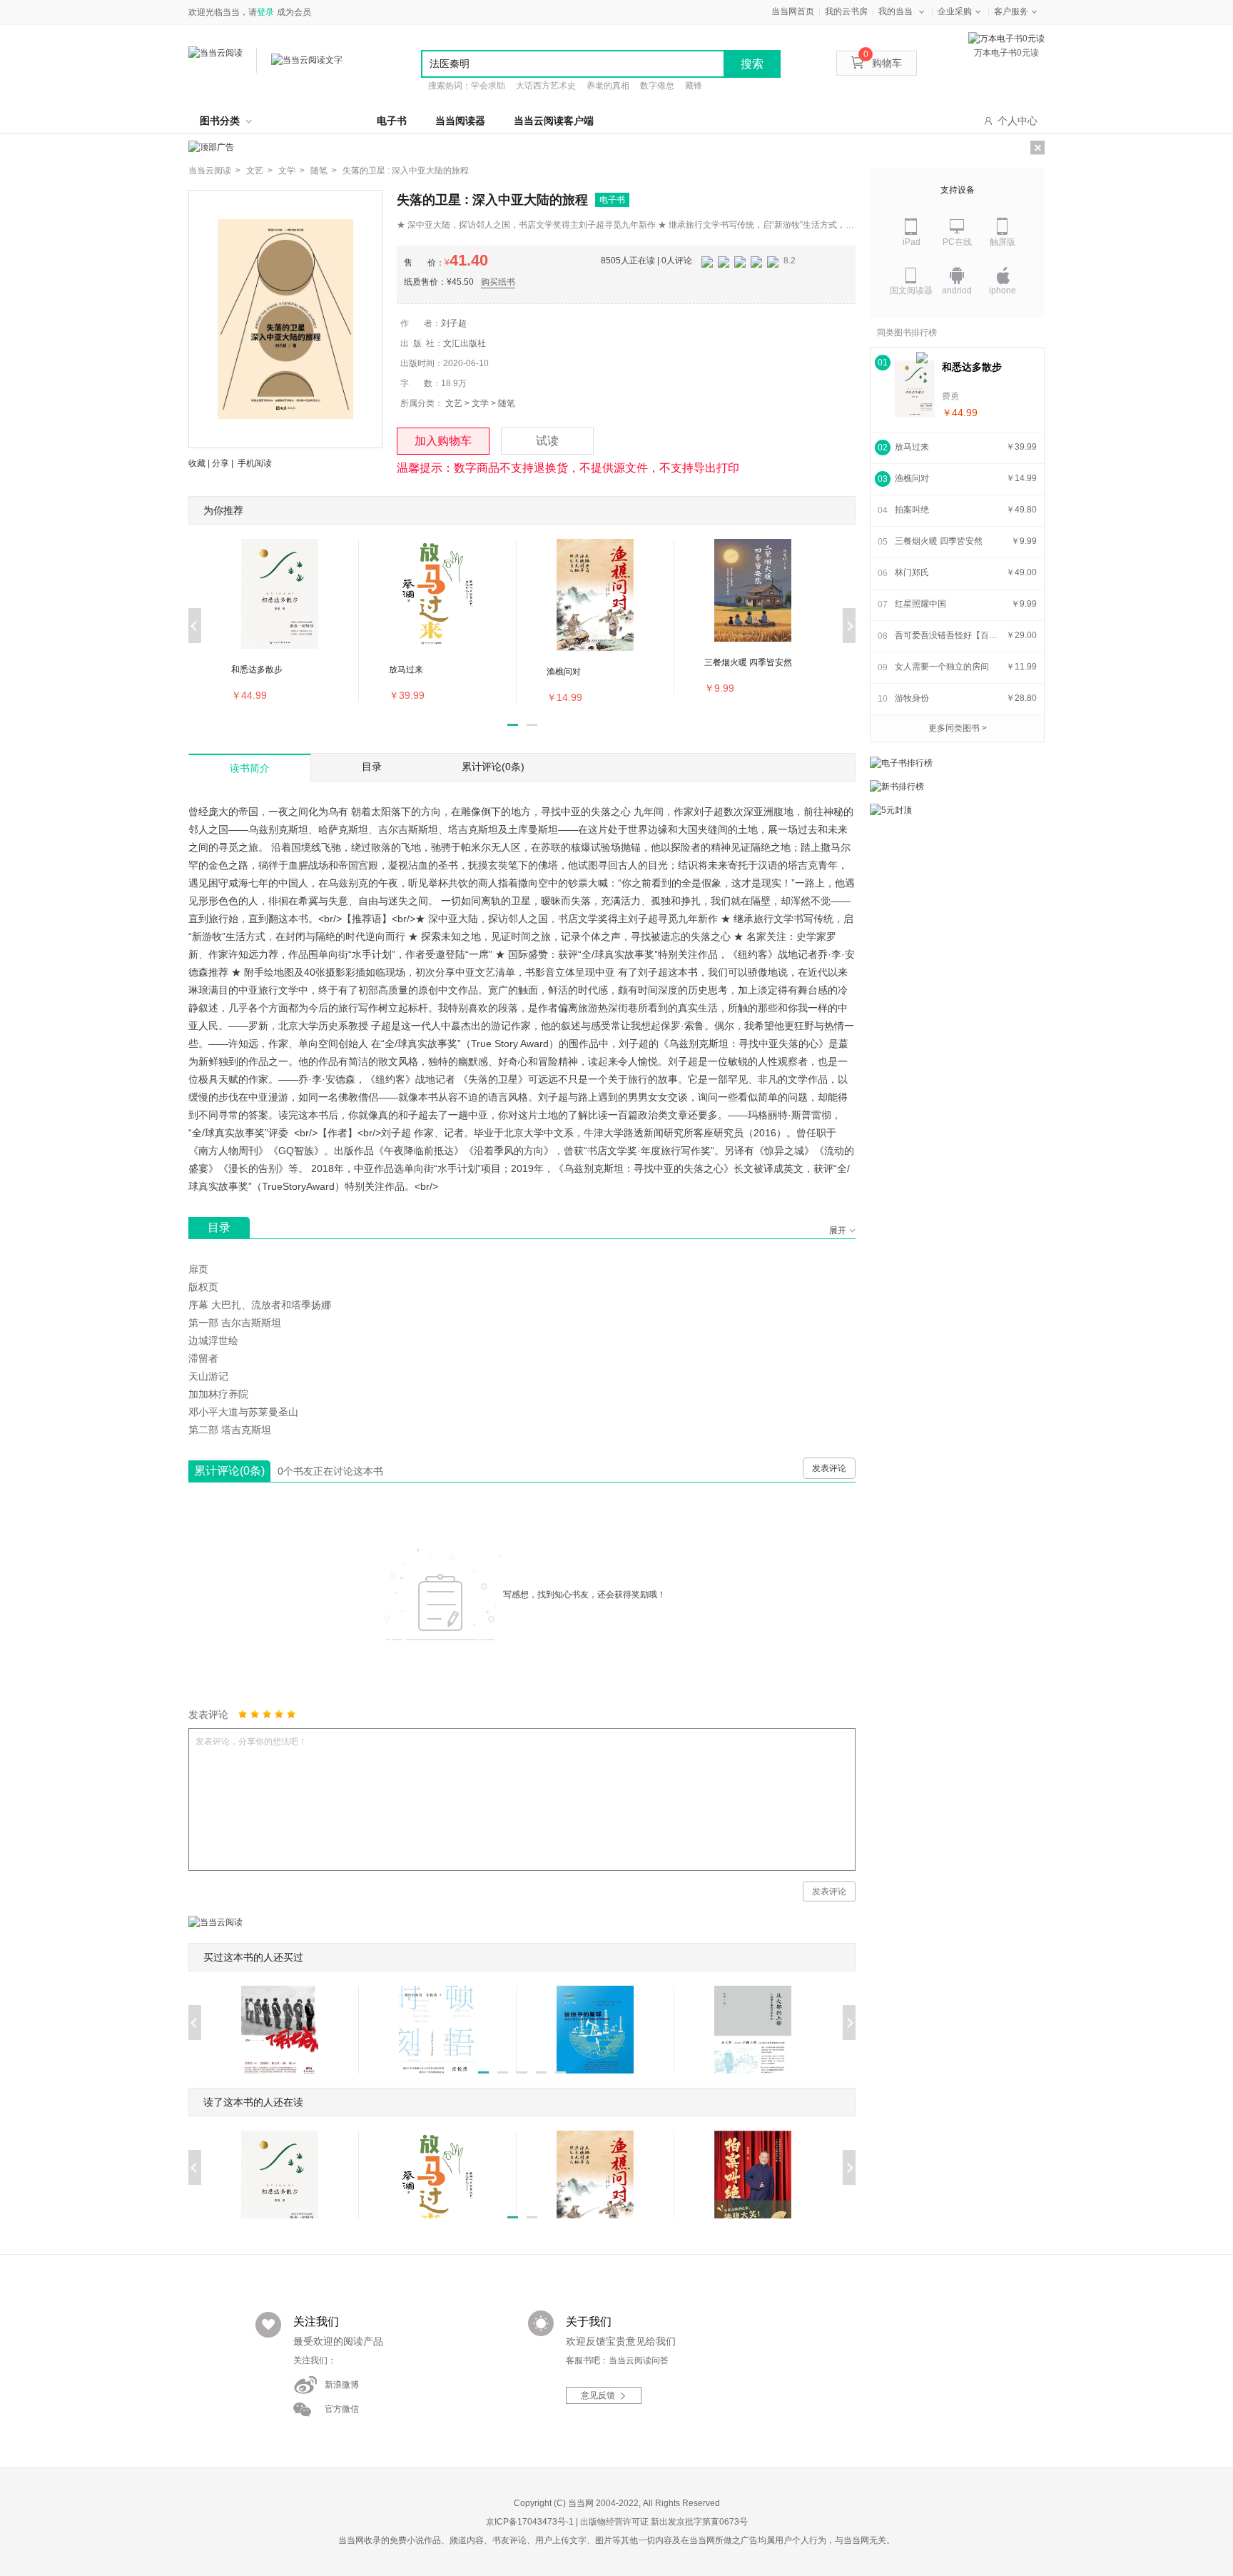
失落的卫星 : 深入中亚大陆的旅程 (406, 171)
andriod (957, 291)
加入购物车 (443, 441)
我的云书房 (846, 11)
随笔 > (324, 171)
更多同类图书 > (958, 728)
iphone (1003, 291)
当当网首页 (793, 11)
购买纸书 (498, 282)
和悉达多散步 (972, 367)
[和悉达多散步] (915, 389)
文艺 (454, 403)
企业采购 (955, 11)
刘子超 (454, 323)
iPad (912, 242)
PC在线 (957, 242)
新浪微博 (342, 2385)
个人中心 (1018, 121)
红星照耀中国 (920, 604)
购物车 (883, 63)
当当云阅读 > (214, 171)
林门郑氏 (912, 572)
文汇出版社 (465, 343)
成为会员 (294, 12)
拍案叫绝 (912, 510)
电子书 (392, 121)
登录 (265, 12)
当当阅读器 (460, 121)
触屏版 (1003, 242)
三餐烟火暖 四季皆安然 (939, 541)
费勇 (950, 396)
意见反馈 (598, 2395)
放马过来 (912, 447)
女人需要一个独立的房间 (942, 667)
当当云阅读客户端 (554, 121)
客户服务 (1011, 11)
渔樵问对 (912, 478)
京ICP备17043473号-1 (530, 2522)
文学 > (291, 171)
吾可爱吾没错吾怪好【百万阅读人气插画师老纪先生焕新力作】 (948, 635)
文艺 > (259, 171)
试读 (547, 441)
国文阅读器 (911, 291)
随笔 (507, 403)
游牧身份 (912, 698)
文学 (480, 403)
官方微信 (342, 2409)
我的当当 (895, 11)
